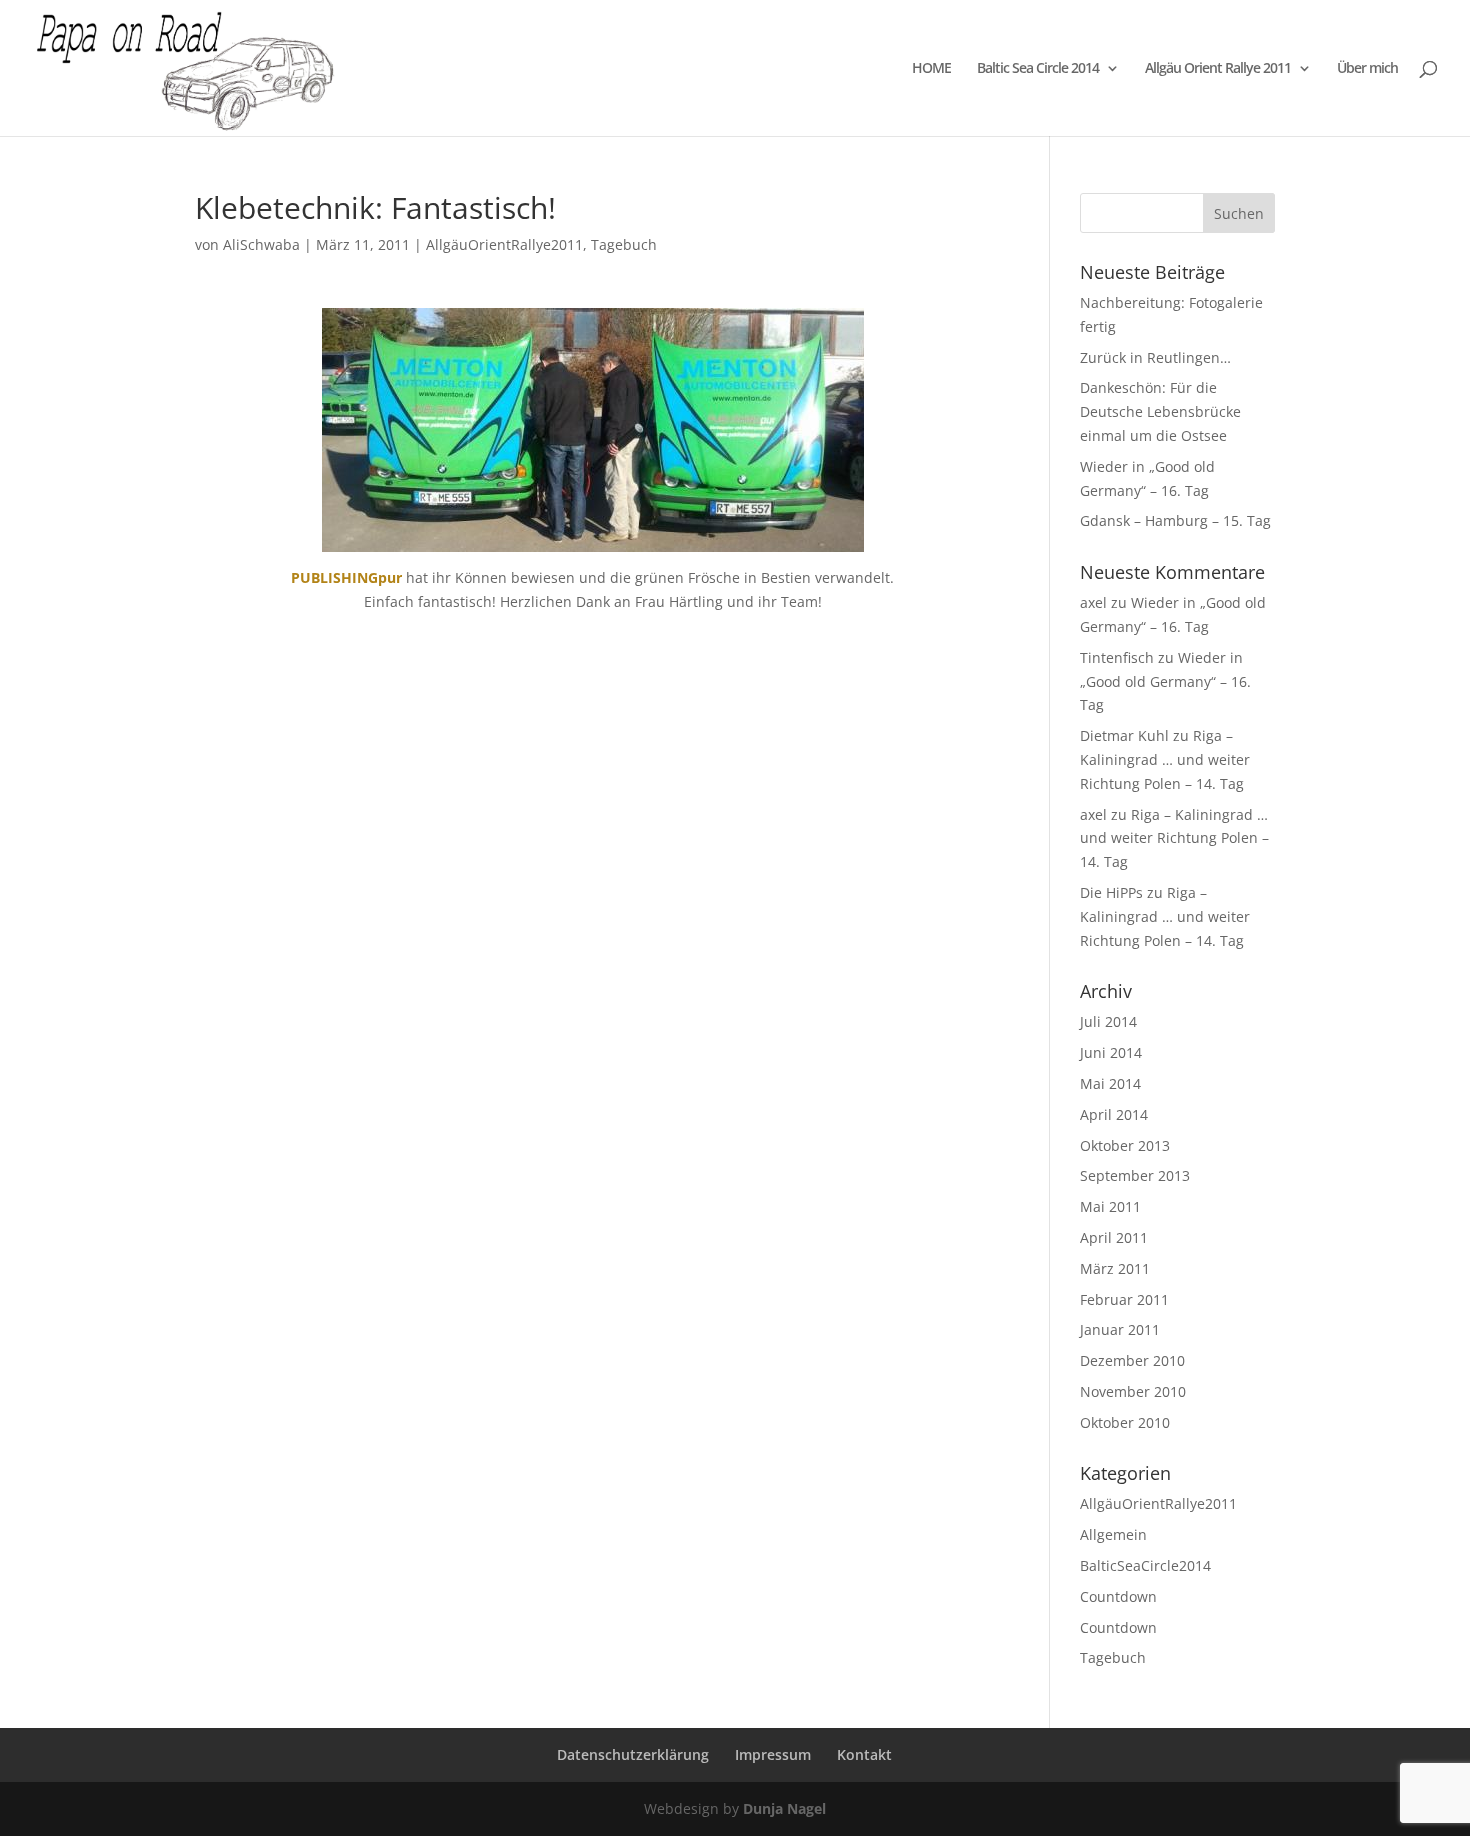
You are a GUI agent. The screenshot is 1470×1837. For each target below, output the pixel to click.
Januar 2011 (1120, 1329)
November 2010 (1133, 1391)
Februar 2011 (1124, 1299)
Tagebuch (624, 244)
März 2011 (1115, 1268)
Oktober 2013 (1125, 1145)
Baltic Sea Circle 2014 (1038, 69)
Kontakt (864, 1754)
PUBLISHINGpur (346, 577)
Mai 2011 (1110, 1206)
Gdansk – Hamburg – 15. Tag (1175, 520)
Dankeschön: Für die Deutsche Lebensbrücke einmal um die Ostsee (1160, 411)
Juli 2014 (1108, 1021)
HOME (931, 69)
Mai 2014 (1110, 1083)
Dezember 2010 (1132, 1360)
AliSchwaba (261, 244)
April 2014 (1114, 1114)
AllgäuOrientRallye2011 (504, 244)
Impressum (773, 1754)
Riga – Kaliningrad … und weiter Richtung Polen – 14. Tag (1165, 759)
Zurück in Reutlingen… (1155, 357)
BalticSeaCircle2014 (1145, 1565)
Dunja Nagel (784, 1808)
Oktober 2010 (1125, 1422)
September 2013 (1135, 1175)
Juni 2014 (1111, 1052)
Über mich (1367, 69)
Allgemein (1113, 1534)
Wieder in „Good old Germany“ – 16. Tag (1165, 681)
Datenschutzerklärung (633, 1754)
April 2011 (1114, 1237)
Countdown (1118, 1596)
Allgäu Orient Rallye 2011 (1218, 69)
